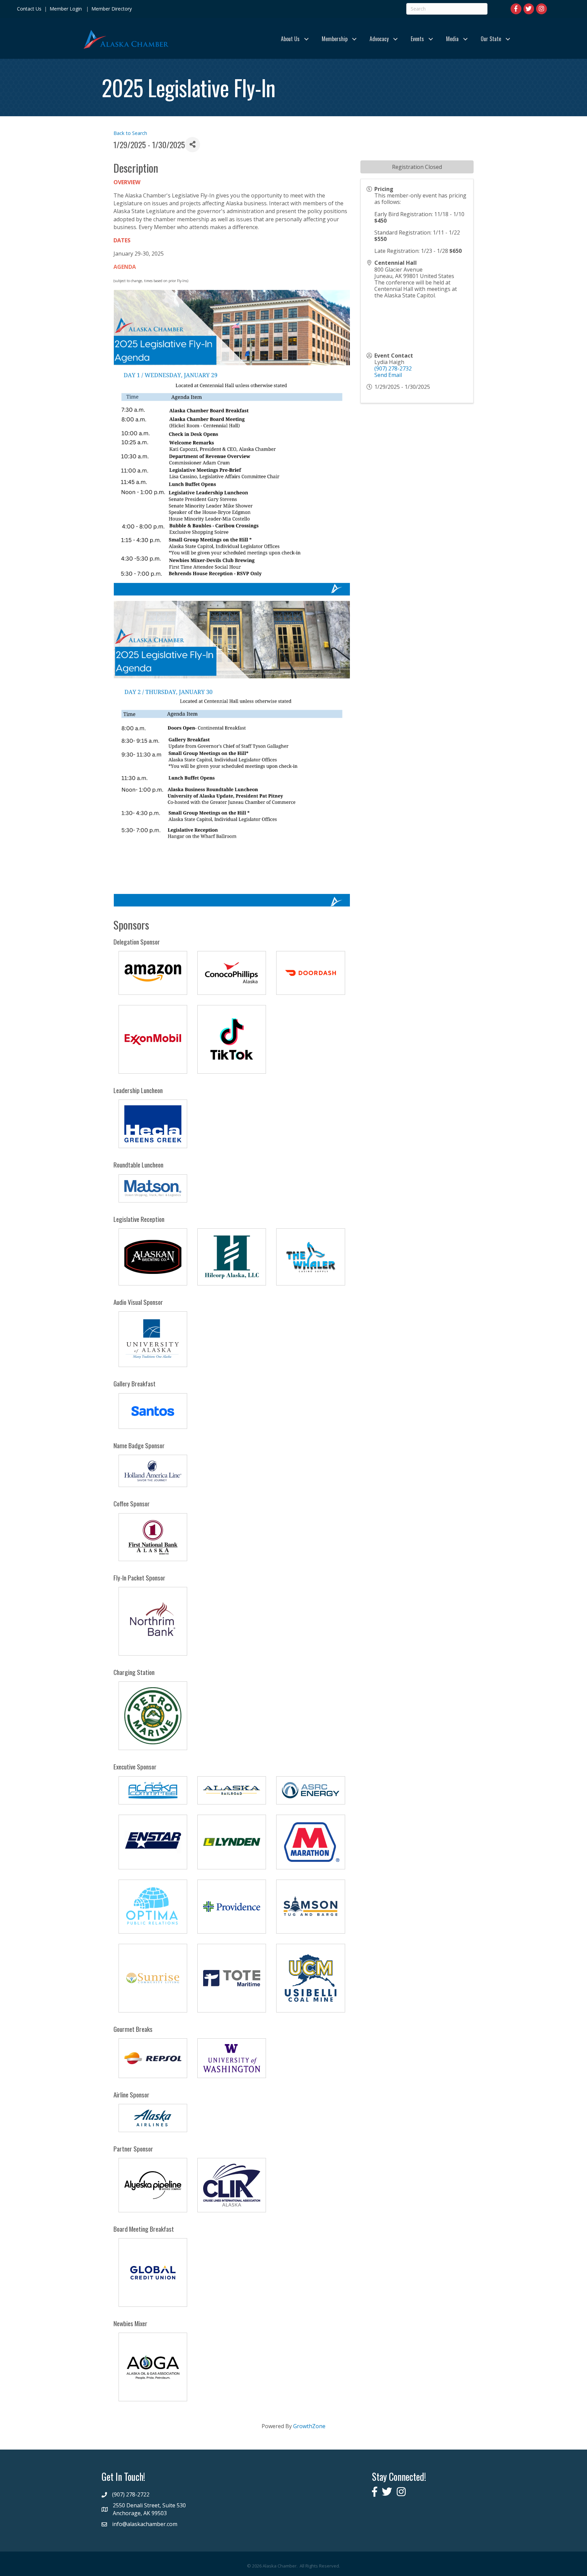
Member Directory (111, 9)
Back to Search (130, 133)
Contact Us (29, 9)
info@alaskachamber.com (145, 2524)
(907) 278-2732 (393, 368)
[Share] (192, 145)
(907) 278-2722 (131, 2494)
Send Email (388, 375)
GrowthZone (309, 2426)
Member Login (66, 9)
